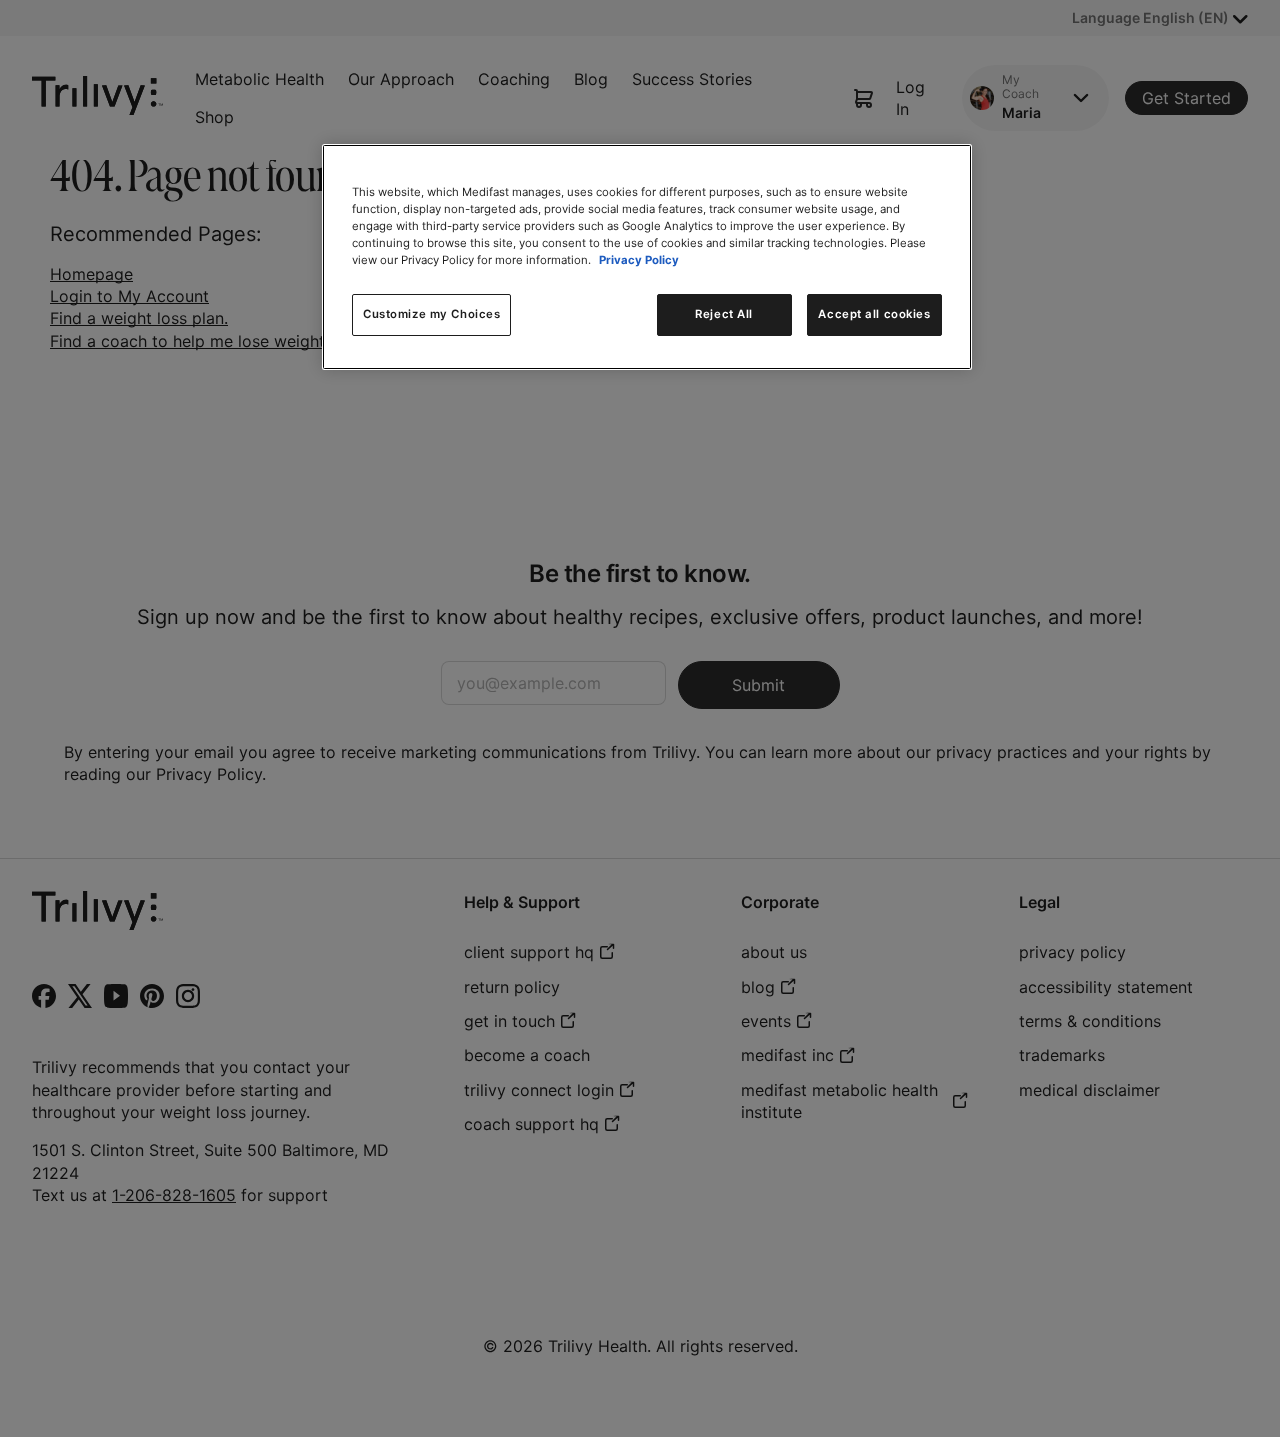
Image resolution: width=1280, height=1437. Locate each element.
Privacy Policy (639, 260)
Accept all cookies (874, 314)
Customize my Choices (431, 314)
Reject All (724, 314)
